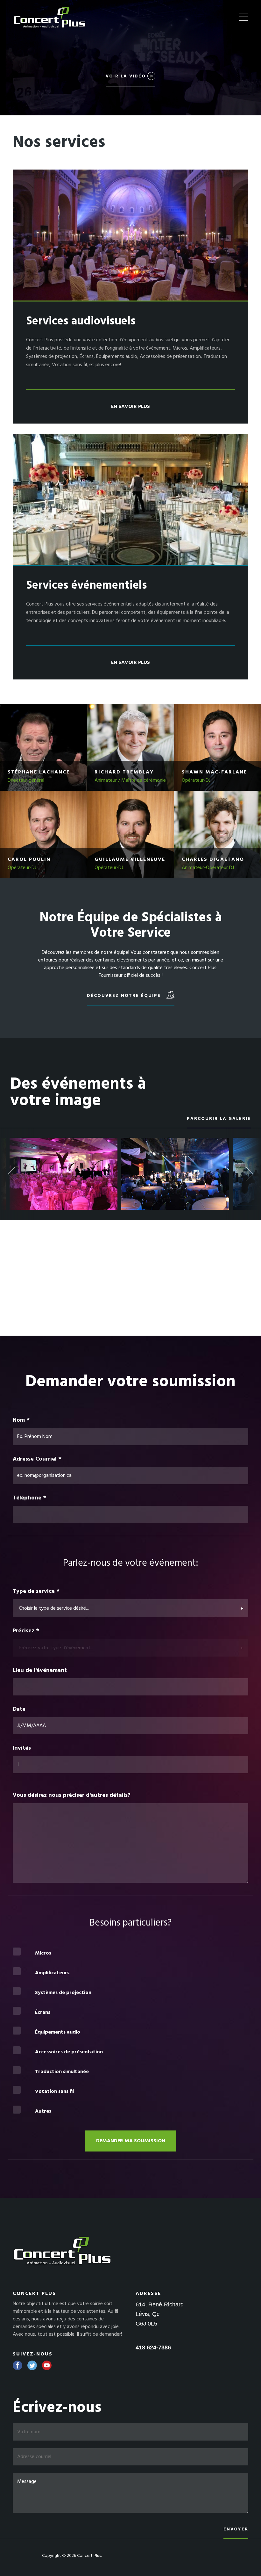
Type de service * (36, 1592)
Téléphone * (29, 1498)
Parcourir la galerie (219, 1119)
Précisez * (26, 1631)
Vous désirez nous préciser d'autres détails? (72, 1796)
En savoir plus (130, 407)
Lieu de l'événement (40, 1671)
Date (19, 1709)
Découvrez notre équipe (125, 996)
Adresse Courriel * (37, 1459)
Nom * (21, 1420)
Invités (23, 1748)
